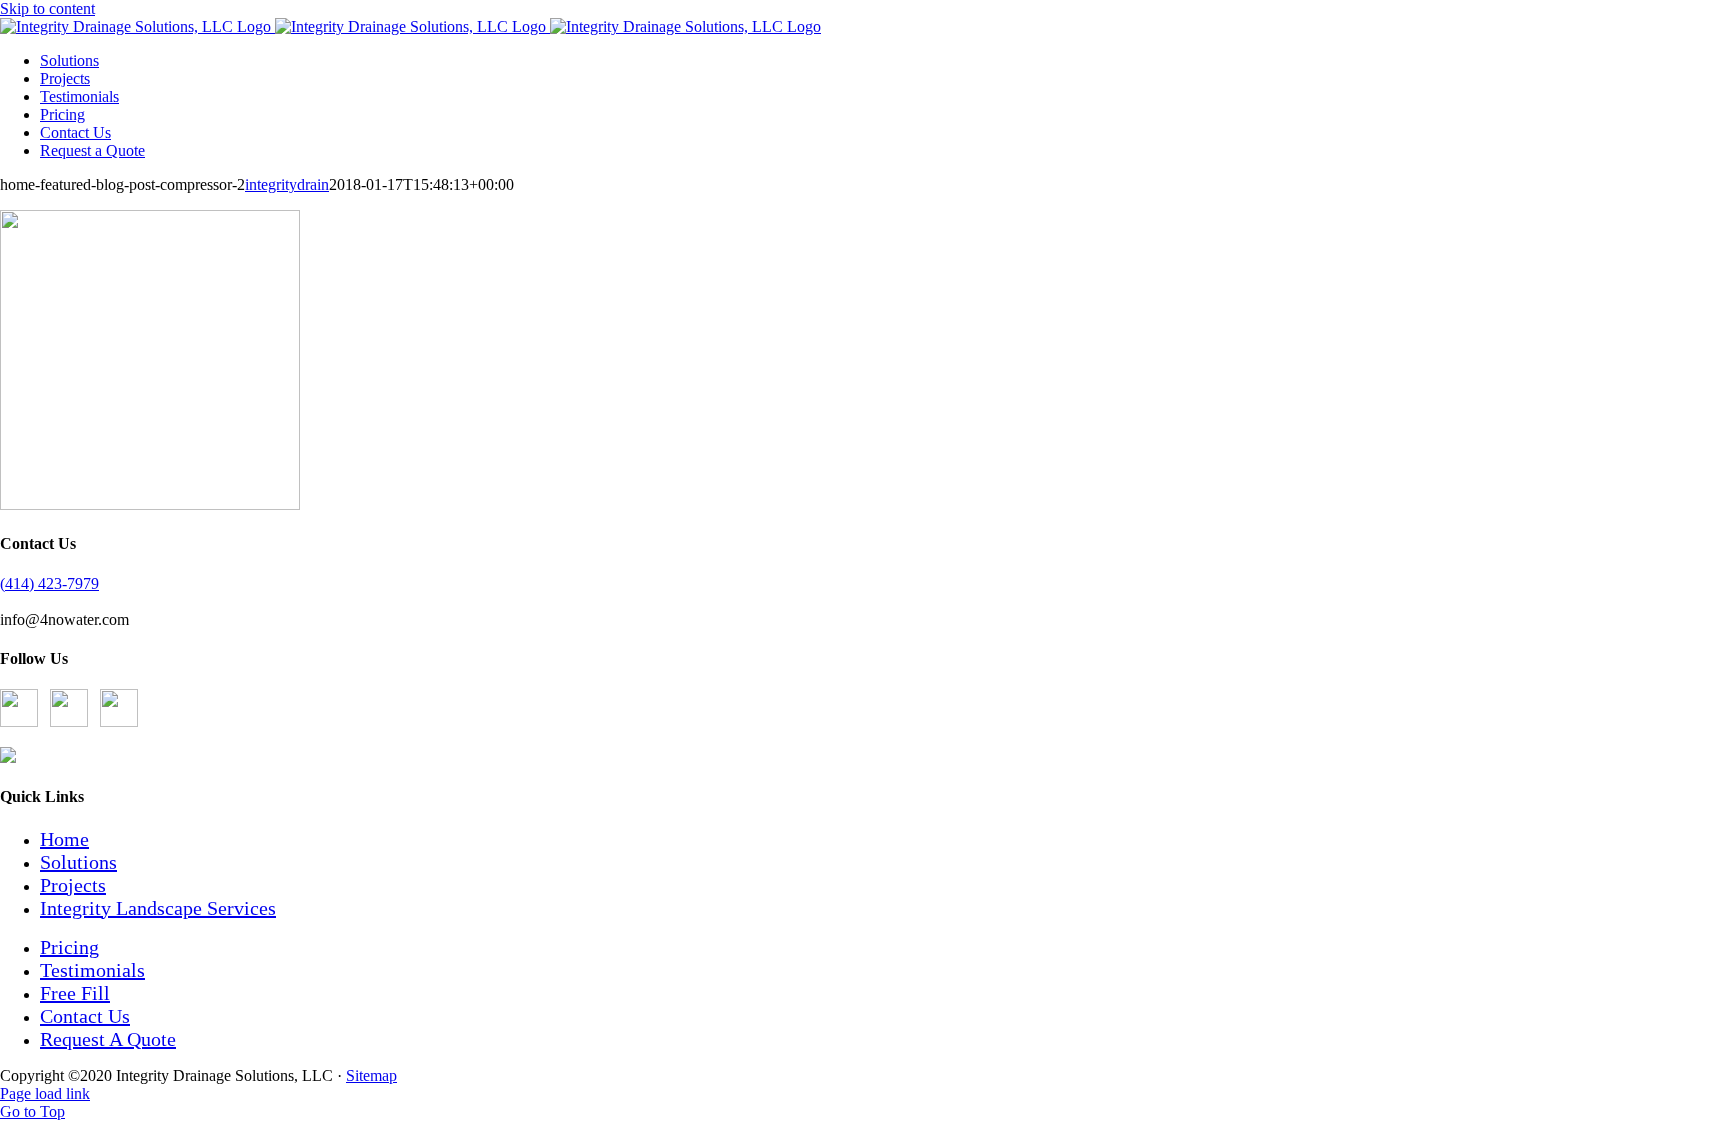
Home (64, 839)
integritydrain (287, 184)
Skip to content (47, 8)
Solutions (78, 862)
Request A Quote (108, 1039)
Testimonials (92, 970)
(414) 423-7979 (49, 583)
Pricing (69, 947)
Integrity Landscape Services (158, 908)
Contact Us (85, 1016)
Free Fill (75, 993)
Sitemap (371, 1075)
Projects (73, 885)
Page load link (45, 1093)
